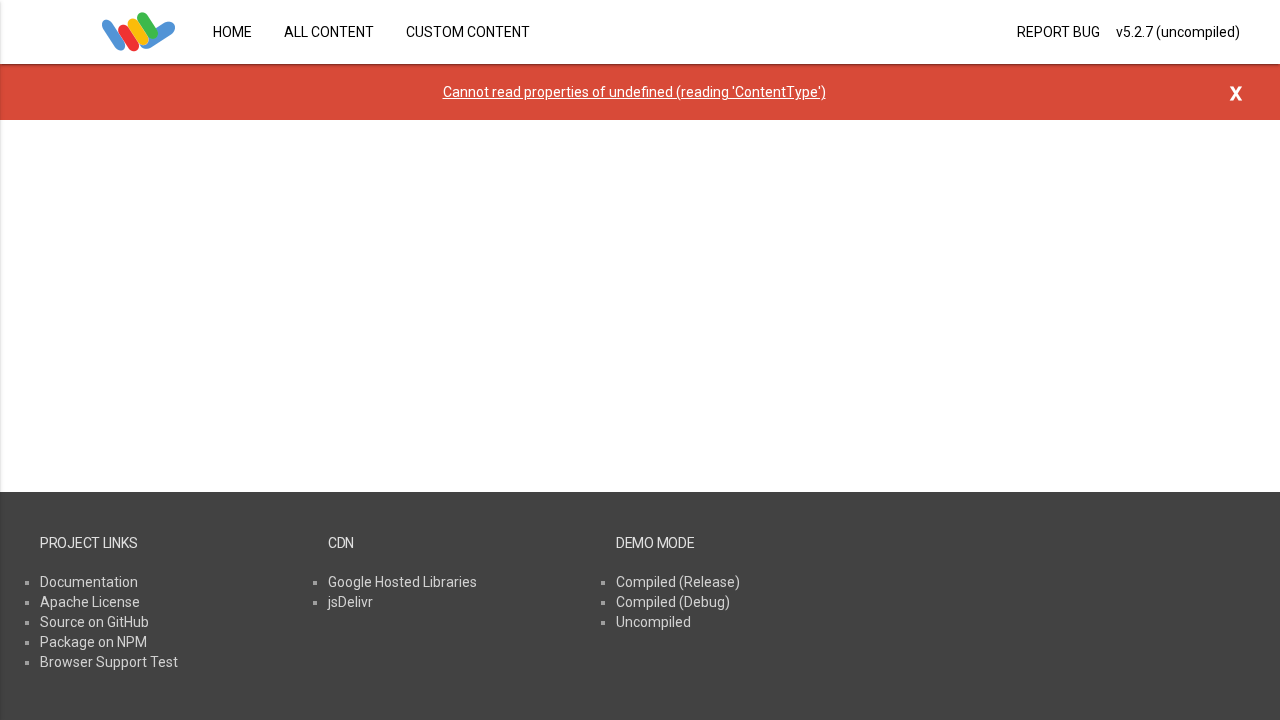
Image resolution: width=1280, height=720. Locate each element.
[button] (36, 32)
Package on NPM (93, 642)
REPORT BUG (1058, 32)
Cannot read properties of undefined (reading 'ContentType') (634, 92)
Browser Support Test (109, 662)
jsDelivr (350, 602)
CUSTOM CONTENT (468, 32)
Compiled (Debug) (673, 602)
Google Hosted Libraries (402, 582)
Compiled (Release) (678, 582)
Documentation (89, 582)
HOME (232, 32)
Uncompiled (653, 622)
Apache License (90, 602)
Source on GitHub (94, 622)
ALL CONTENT (329, 32)
